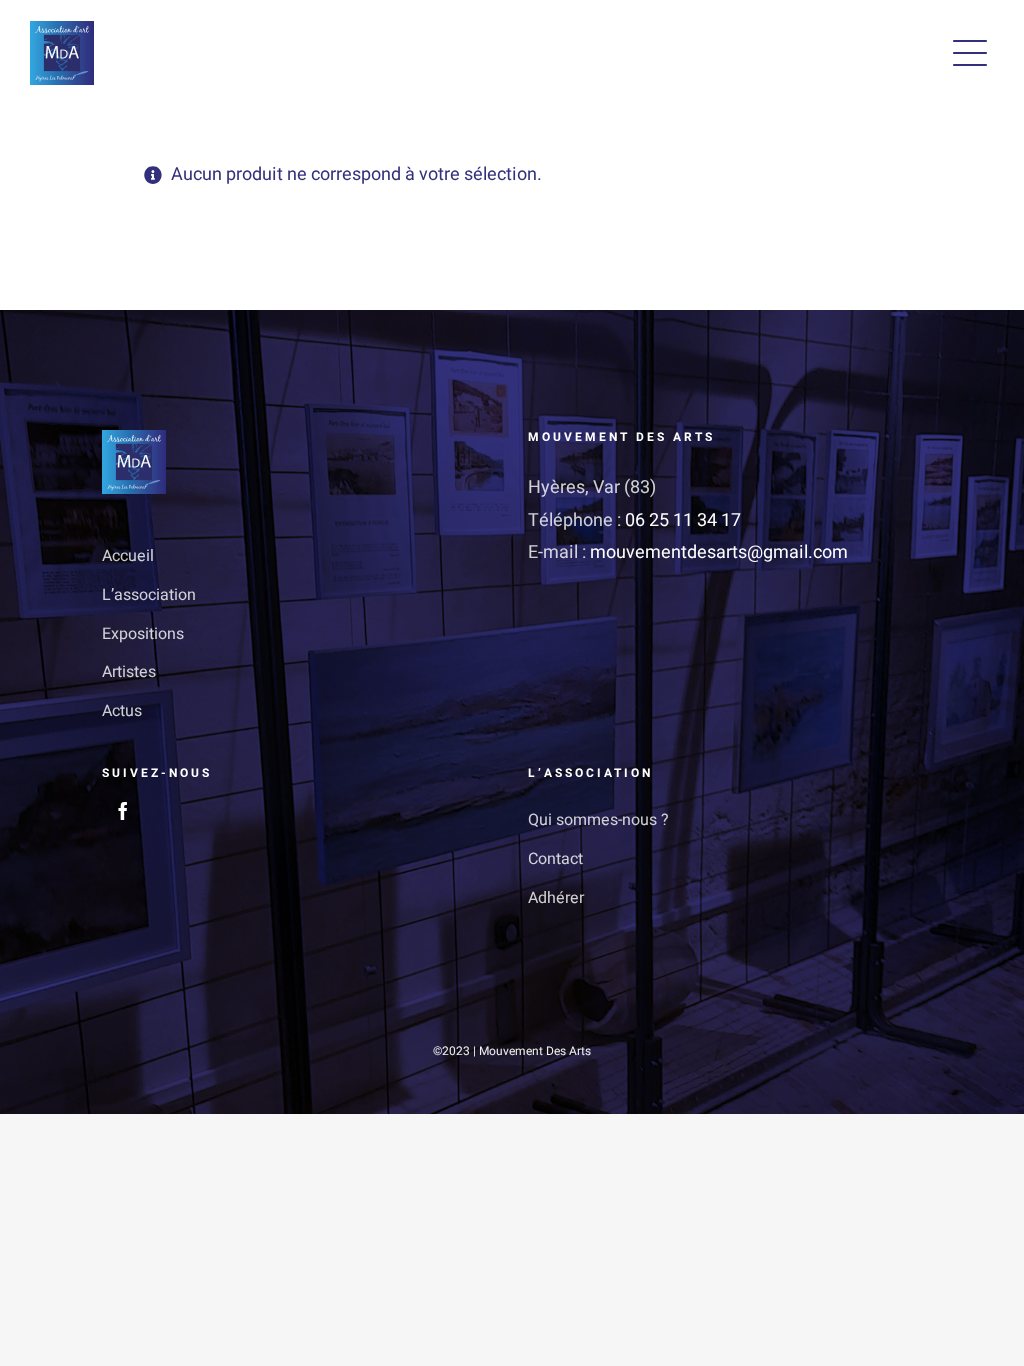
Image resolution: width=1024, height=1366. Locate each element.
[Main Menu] (970, 53)
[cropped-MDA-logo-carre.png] (62, 29)
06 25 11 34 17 (683, 520)
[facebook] (123, 811)
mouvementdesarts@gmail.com (719, 552)
